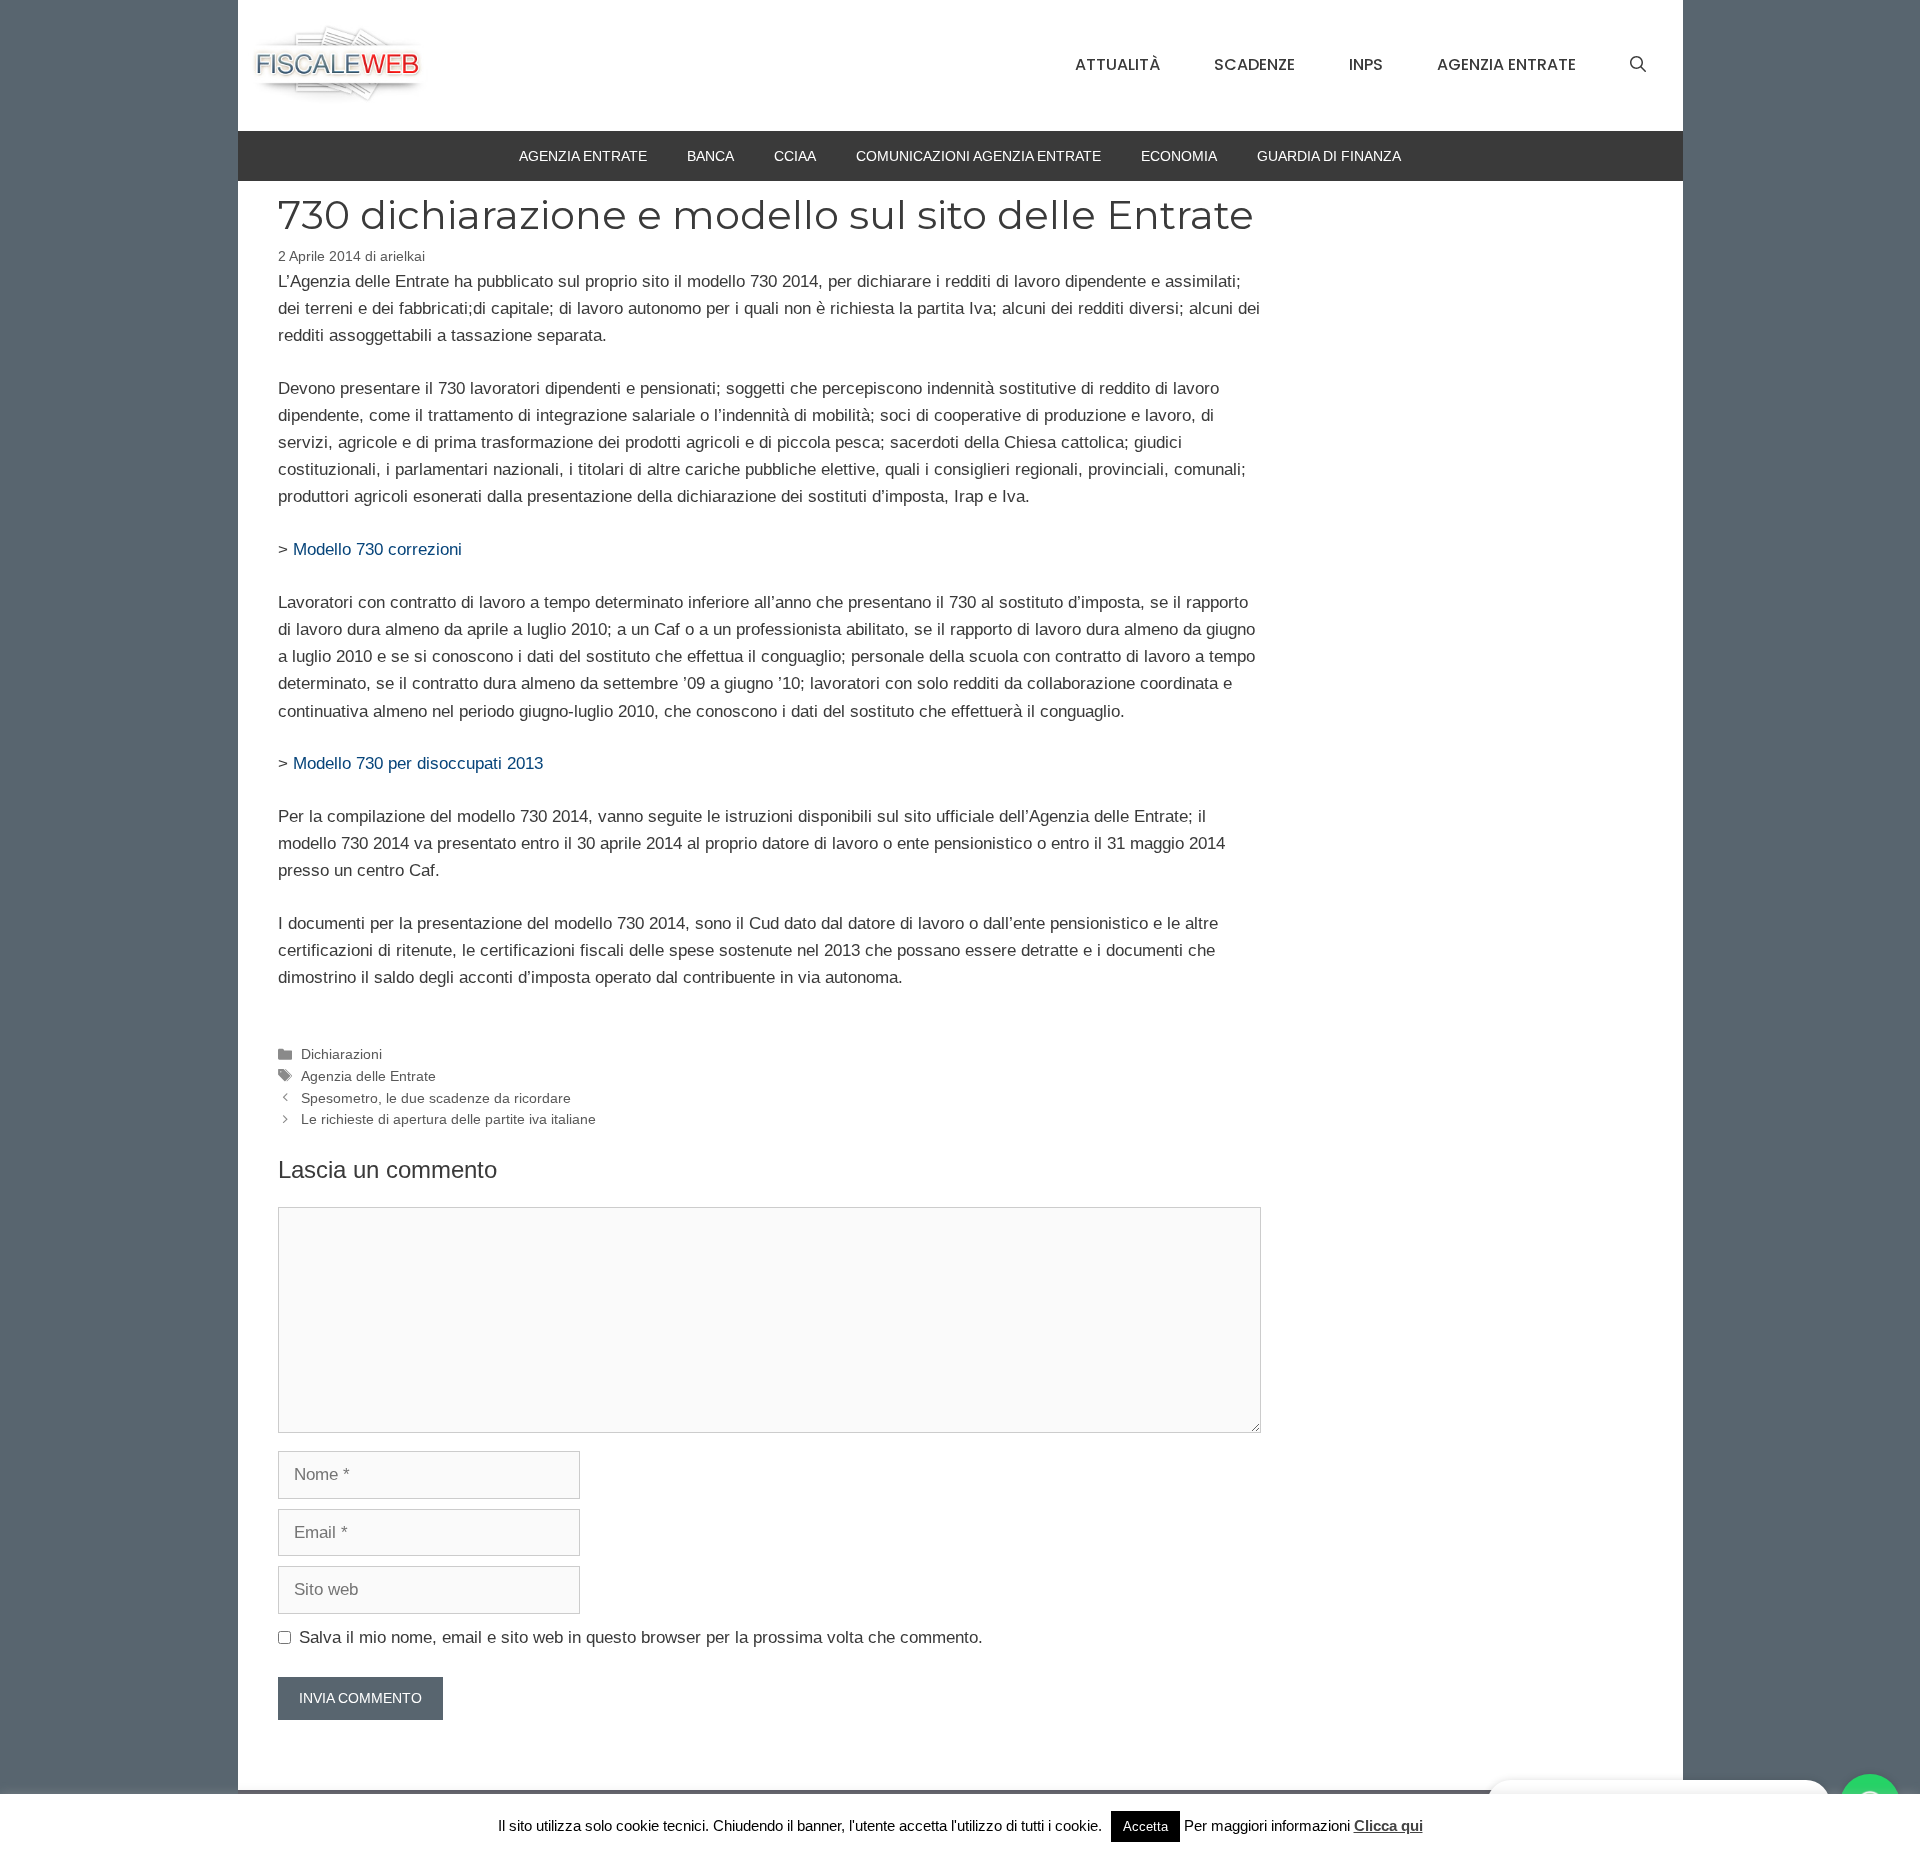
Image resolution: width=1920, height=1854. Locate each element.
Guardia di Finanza (1329, 156)
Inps (1366, 64)
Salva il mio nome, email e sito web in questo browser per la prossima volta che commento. (641, 1637)
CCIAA (795, 156)
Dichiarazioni (341, 1054)
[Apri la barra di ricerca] (1638, 65)
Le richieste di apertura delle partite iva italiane (448, 1119)
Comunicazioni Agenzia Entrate (978, 156)
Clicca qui (1388, 1825)
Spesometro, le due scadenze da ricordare (436, 1098)
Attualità (1117, 64)
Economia (1179, 156)
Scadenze (1254, 64)
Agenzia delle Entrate (368, 1076)
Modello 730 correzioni (377, 549)
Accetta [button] (1145, 1826)
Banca (710, 156)
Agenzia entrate (1506, 64)
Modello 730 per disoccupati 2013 (418, 763)
